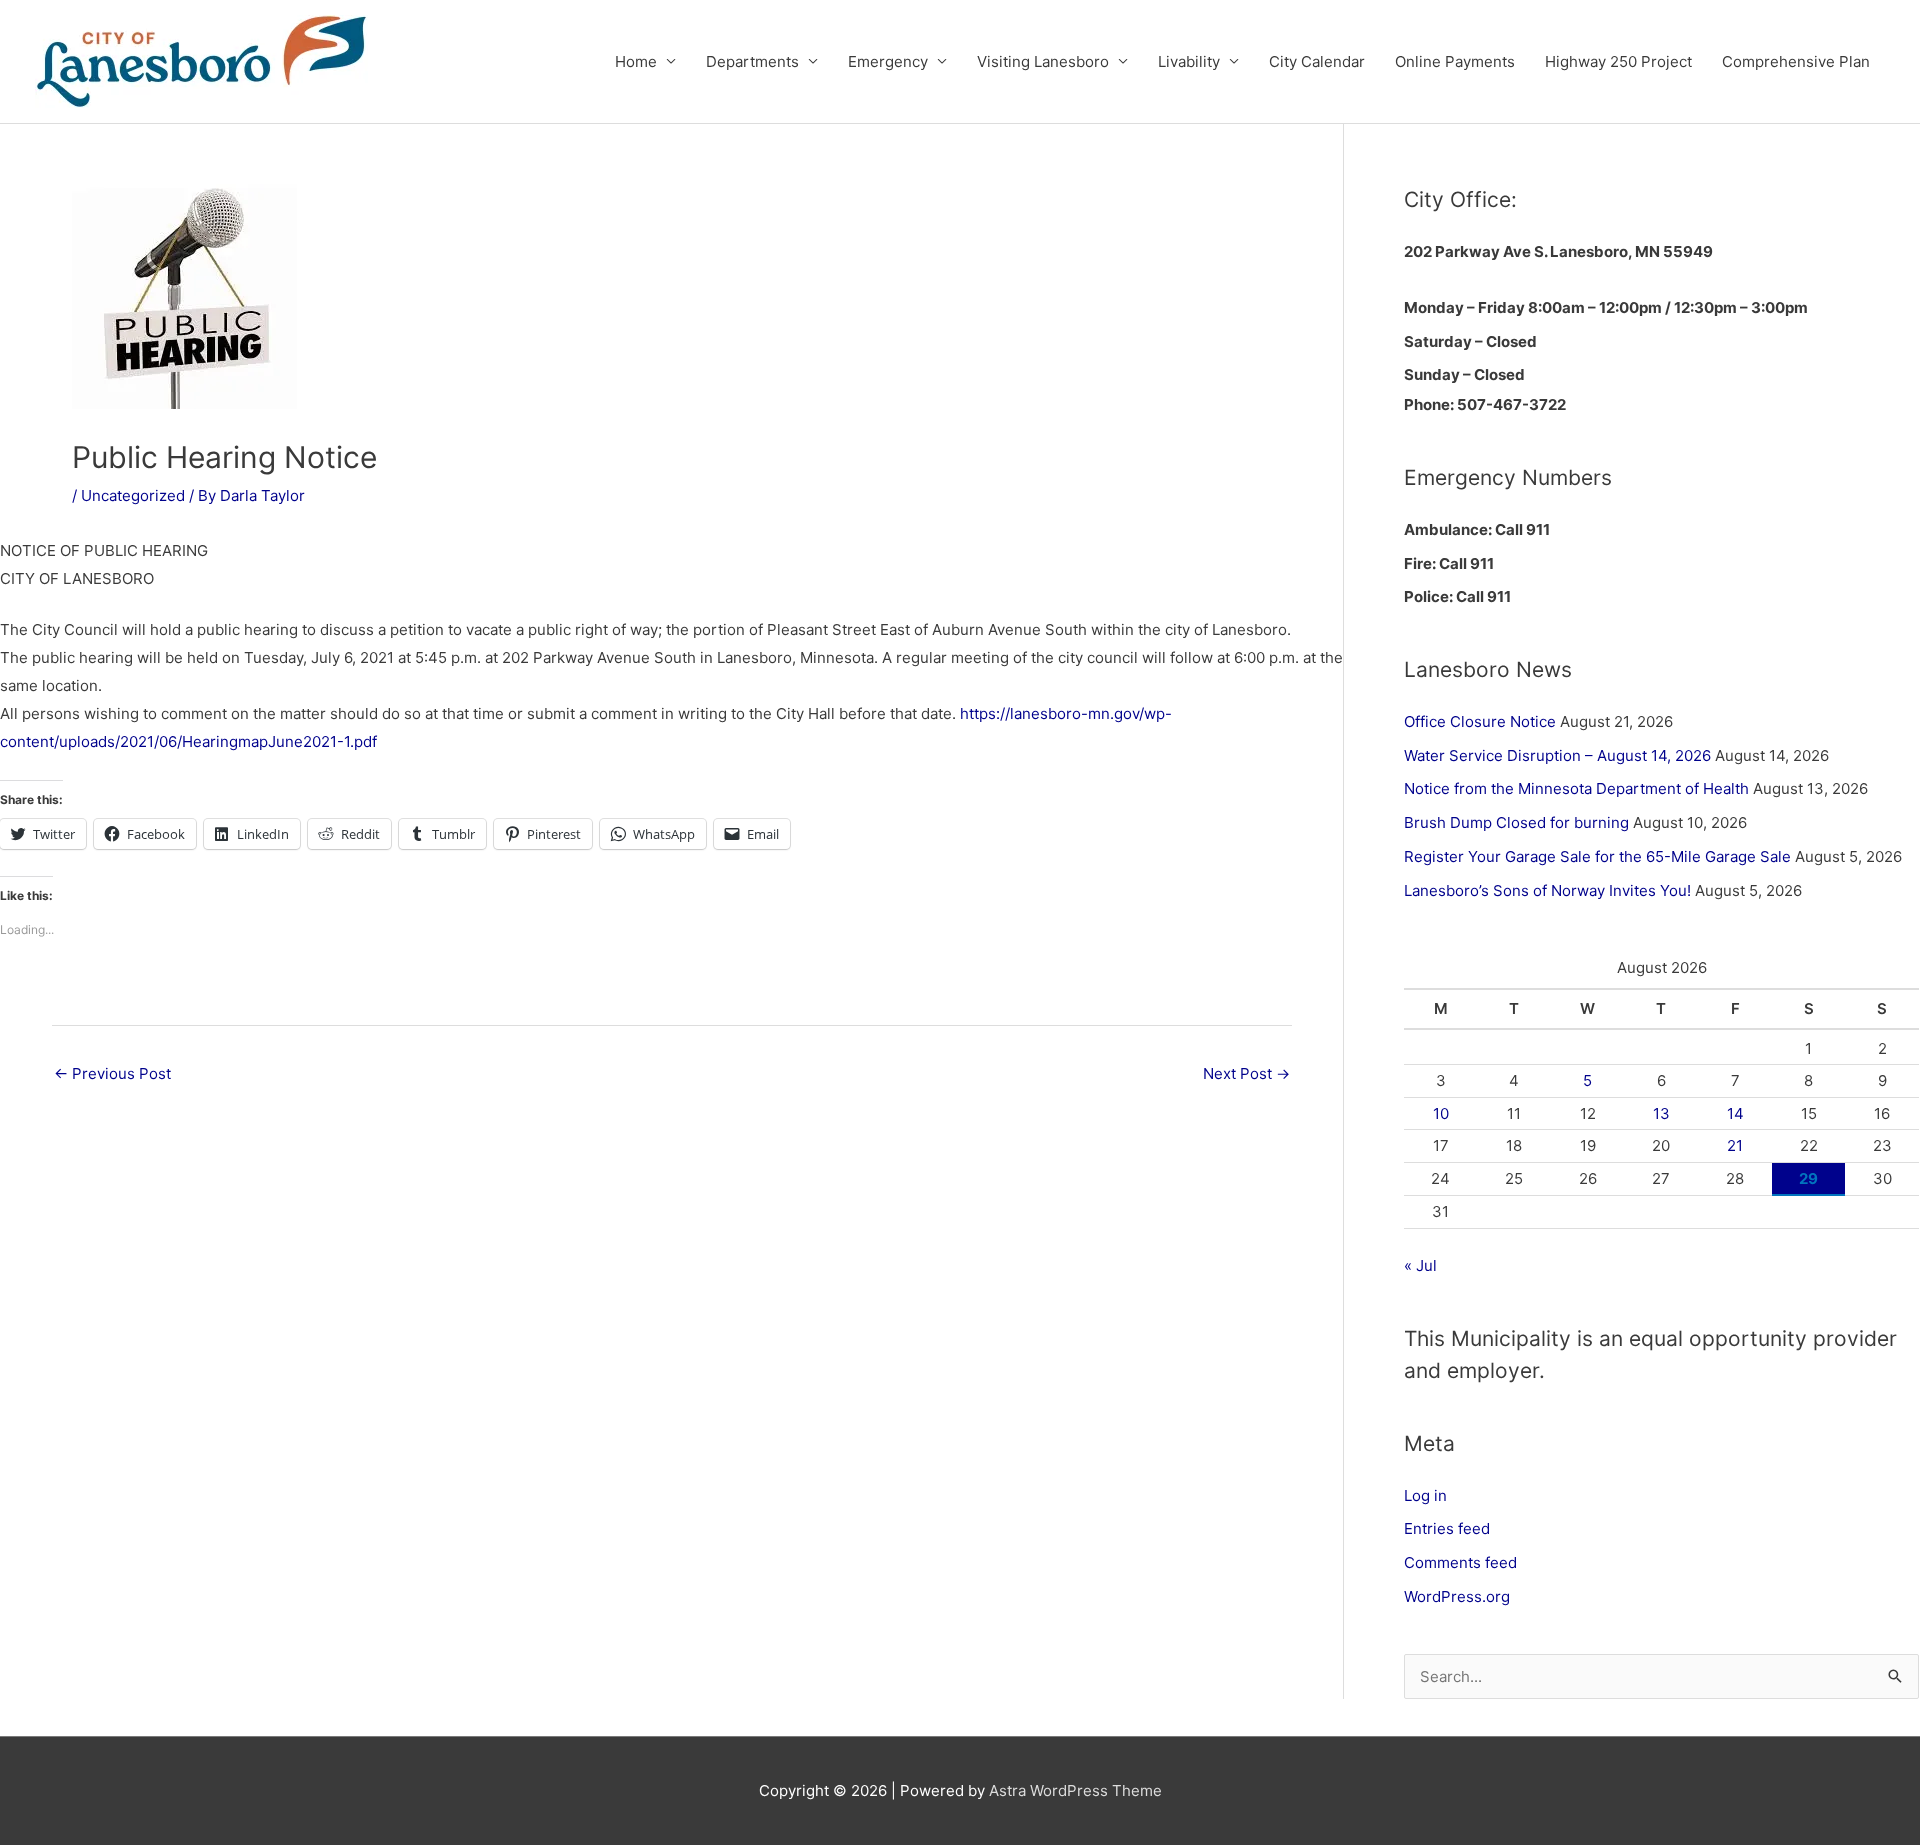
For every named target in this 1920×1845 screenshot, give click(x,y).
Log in (1425, 1495)
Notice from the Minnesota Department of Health (1576, 788)
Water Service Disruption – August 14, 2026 (1557, 755)
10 (1441, 1113)
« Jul (1420, 1265)
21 (1735, 1145)
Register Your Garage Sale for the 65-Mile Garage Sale (1597, 856)
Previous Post (112, 1073)
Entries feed (1447, 1528)
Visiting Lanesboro (1043, 61)
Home (636, 61)
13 (1661, 1113)
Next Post (1246, 1073)
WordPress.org (1457, 1596)
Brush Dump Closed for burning (1516, 822)
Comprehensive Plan (1796, 61)
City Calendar (1317, 61)
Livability (1189, 61)
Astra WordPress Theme (1075, 1790)
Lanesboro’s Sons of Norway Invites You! (1547, 890)
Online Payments (1455, 61)
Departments (752, 61)
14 (1735, 1113)
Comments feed (1460, 1562)
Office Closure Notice (1480, 721)
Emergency (888, 61)
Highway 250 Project (1618, 61)
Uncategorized (133, 495)
